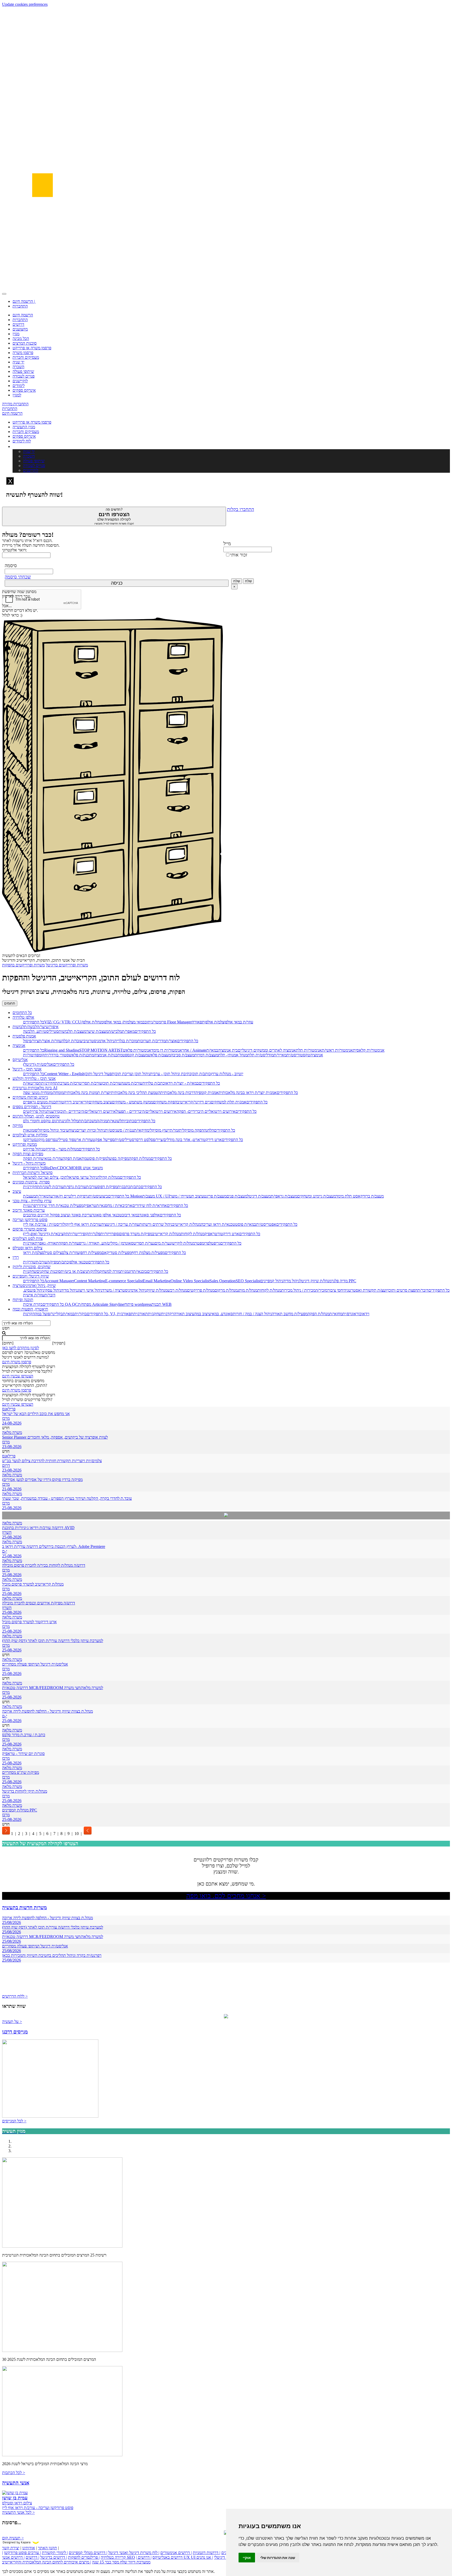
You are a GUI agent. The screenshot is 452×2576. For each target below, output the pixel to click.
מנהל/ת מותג (247, 1290)
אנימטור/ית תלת (309, 1050)
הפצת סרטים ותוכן (403, 1290)
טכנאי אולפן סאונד (107, 1215)
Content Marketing (90, 1281)
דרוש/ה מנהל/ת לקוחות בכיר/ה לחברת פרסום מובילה (44, 1565)
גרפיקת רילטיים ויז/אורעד (69, 1196)
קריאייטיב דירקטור (74, 1102)
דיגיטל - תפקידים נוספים (32, 1107)
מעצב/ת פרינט (215, 1196)
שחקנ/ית (30, 1271)
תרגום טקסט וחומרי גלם (42, 1121)
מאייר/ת (280, 1055)
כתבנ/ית (124, 1187)
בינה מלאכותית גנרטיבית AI (35, 1088)
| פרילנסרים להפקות (84, 2557)
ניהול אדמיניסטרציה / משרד (124, 1290)
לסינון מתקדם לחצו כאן (21, 1348)
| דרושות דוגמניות (207, 2553)
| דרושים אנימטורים (176, 2553)
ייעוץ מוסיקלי (159, 1130)
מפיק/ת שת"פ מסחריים (21, 1772)
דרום (6, 1465)
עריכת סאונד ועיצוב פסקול (70, 1215)
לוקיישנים (20, 381)
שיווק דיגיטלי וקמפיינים (31, 1276)
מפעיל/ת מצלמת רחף (148, 1253)
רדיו (16, 1257)
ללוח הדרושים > (15, 1996)
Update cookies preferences (25, 4)
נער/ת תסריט (144, 1243)
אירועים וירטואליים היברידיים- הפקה (206, 1111)
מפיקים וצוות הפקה (28, 1154)
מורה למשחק (110, 1271)
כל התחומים (22, 1013)
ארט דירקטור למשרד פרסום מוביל (29, 1622)
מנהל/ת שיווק (157, 1290)
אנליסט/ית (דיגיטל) (38, 1064)
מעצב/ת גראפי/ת (284, 1196)
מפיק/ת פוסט (97, 1158)
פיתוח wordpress (138, 1304)
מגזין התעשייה (24, 427)
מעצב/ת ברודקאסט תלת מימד (360, 1196)
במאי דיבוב (131, 1215)
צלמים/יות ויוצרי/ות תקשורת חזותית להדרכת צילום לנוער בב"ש (52, 1461)
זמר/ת (174, 1130)
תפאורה (198, 1022)
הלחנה (209, 1130)
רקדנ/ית (168, 1314)
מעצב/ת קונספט (135, 1055)
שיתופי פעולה (23, 371)
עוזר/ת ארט (83, 1140)
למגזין (17, 395)
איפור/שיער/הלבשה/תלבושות (36, 1027)
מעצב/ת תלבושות (72, 1031)
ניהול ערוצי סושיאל (82, 1177)
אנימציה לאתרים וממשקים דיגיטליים (267, 1050)
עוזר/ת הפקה (33, 1158)
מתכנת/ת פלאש (81, 1055)
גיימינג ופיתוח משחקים (30, 1097)
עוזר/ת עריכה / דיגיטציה (120, 1224)
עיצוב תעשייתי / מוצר (187, 1196)
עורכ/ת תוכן (112, 1083)
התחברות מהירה (15, 404)
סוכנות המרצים (25, 343)
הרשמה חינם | (24, 301)
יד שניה (18, 362)
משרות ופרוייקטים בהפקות (23, 965)
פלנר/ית (94, 1234)
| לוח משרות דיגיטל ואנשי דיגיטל (134, 2553)
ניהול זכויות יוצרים (91, 1130)
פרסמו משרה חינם (17, 1362)
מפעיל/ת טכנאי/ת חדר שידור (61, 1206)
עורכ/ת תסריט (91, 1083)
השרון (7, 1532)
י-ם (5, 1551)
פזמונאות (30, 1130)
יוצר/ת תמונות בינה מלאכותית (87, 1093)
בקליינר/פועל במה (49, 1314)
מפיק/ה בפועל (118, 1158)
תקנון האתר (47, 2548)
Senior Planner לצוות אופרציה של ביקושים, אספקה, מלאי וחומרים (55, 1437)
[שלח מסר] (226, 1516)
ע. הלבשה (31, 1031)
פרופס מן (48, 1140)
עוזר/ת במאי (53, 1158)
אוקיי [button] (247, 2558)
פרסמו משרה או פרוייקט (32, 348)
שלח (237, 581)
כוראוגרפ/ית (352, 1314)
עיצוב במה (203, 1314)
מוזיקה (18, 1125)
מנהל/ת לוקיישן (183, 1243)
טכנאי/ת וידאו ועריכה (218, 1224)
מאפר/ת (128, 1031)
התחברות (20, 306)
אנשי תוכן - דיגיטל (27, 1069)
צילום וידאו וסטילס (27, 1248)
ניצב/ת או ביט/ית (74, 1271)
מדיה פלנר (340, 1281)
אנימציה (19, 1045)
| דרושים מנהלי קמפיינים (88, 2553)
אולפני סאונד (150, 1215)
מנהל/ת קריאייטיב (187, 1224)
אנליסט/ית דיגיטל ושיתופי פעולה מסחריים (35, 1664)
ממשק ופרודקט (25, 1144)
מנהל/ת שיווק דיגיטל (315, 1281)
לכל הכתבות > (14, 2473)
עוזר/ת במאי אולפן (239, 1022)
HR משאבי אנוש (89, 1168)
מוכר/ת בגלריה (126, 1041)
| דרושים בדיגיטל (54, 2557)
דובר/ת (423, 1290)
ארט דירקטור (211, 1140)
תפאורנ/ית (125, 1314)
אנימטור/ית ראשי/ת (337, 1050)
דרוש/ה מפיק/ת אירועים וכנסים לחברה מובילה (39, 1603)
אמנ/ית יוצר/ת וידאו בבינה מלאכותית (248, 1093)
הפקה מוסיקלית (191, 1130)
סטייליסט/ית (49, 1031)
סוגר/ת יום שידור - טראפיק (23, 1754)
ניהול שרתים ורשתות (156, 1224)
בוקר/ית (81, 1314)
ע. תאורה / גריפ (91, 1243)
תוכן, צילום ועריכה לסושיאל (45, 1177)
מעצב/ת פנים (237, 1196)
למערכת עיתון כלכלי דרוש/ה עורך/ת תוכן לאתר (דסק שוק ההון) (53, 1641)
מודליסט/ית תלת (261, 1055)
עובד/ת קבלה (72, 1041)
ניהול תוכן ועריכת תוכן (132, 1074)
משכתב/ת (89, 1121)
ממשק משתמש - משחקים (132, 1102)
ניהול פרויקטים (35, 1111)
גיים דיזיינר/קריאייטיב (194, 1102)
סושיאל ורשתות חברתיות (33, 1173)
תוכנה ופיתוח (23, 1300)
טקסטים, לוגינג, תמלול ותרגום (36, 1116)
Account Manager (59, 1281)
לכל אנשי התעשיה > (18, 2512)
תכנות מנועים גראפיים (41, 1102)
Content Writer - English (64, 1074)
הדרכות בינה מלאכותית (179, 1093)
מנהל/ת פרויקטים (201, 1290)
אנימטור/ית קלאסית (369, 1050)
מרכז (6, 1418)
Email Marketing (157, 1281)
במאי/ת (69, 1314)
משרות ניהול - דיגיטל (29, 1163)
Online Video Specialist (190, 1281)
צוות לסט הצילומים (28, 1238)
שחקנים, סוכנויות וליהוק (32, 1267)
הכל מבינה (21, 338)
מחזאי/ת (336, 1314)
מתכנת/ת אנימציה (108, 1055)
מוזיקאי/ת (142, 1130)
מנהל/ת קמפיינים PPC (20, 1810)
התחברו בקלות (241, 509)
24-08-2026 (12, 1423)
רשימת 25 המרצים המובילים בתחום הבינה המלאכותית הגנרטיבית (54, 2255)
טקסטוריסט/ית (298, 1055)
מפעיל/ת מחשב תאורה (290, 1314)
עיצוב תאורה (184, 1314)
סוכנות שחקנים (49, 1271)
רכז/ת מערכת (68, 1083)
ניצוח (72, 1130)
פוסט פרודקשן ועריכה (30, 1220)
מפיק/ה (53, 1262)
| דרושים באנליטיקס (159, 2557)
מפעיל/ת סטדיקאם (117, 1253)
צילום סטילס (52, 1253)
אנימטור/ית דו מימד (167, 1050)
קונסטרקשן (32, 1140)
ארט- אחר (191, 1140)
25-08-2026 (12, 1508)
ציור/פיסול (31, 1041)
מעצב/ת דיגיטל (259, 1196)
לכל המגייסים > (14, 2121)
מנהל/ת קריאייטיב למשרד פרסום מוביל (33, 1584)
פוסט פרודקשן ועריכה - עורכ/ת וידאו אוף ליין (38, 2508)
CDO (62, 1168)
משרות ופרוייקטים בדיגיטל (67, 965)
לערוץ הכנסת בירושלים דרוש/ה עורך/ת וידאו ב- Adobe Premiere (54, 1546)
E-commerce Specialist (124, 1281)
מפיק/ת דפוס (107, 1187)
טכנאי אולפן (78, 1262)
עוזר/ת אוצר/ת (50, 1041)
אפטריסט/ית (266, 1224)
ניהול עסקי (53, 1290)
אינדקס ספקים (24, 390)
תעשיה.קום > (13, 2538)
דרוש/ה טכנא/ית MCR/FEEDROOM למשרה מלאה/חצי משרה (53, 1688)
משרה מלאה (12, 1432)
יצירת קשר (11, 2548)
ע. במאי (217, 1314)
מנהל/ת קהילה (109, 1177)
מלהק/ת (93, 1271)
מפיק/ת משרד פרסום (136, 1234)
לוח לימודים (22, 441)
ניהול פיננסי (35, 1290)
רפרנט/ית (30, 1206)
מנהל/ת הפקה (140, 1158)
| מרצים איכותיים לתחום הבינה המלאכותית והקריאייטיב (47, 2562)
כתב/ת (135, 1187)
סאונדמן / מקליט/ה (119, 1243)
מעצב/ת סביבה (183, 1055)
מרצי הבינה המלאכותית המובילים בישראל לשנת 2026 (45, 2464)
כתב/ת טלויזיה (154, 1083)
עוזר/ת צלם (71, 1253)
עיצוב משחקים (100, 1102)
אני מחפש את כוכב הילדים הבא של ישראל (36, 1414)
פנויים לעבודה (24, 376)
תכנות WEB (162, 1304)
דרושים (18, 324)
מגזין (16, 334)
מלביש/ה (115, 1031)
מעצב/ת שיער (97, 1031)
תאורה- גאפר (48, 1243)
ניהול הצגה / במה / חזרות (252, 1314)
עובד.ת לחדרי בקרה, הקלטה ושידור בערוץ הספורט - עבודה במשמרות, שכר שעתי (67, 1498)
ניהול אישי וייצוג (90, 1290)
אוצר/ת (171, 1041)
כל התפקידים (34, 1022)
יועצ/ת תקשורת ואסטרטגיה (366, 1290)
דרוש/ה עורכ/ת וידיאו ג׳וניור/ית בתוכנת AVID (38, 1528)
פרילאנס (9, 1409)
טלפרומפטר (204, 1243)
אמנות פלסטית (24, 1036)
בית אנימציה (228, 1050)
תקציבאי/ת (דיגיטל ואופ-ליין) (46, 1234)
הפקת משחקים (165, 1102)
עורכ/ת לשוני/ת (52, 1187)
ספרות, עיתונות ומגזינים (31, 1182)
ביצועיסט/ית (98, 1196)
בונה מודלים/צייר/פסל (166, 1140)
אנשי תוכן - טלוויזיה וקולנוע (34, 1078)
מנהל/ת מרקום (226, 1290)
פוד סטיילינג (65, 1140)
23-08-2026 (12, 1447)
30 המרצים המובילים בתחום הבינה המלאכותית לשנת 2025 (49, 2359)
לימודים (19, 386)
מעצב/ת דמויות (206, 1055)
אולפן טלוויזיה (23, 1017)
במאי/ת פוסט (246, 1224)
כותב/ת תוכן (201, 1074)
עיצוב (17, 1191)
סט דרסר (142, 1140)
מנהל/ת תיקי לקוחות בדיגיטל (25, 1791)
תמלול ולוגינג (71, 1121)
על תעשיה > (12, 2022)
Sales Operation (223, 1281)
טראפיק (90, 1206)
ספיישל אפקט (104, 1140)
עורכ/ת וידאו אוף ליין (85, 1224)
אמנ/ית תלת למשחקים (229, 1102)
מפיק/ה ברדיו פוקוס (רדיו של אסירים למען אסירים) (42, 1480)
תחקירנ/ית (49, 1083)
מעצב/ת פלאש (159, 1055)
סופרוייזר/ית (110, 1234)
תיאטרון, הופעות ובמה (30, 1309)
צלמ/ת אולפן (214, 1022)
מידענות (53, 1111)
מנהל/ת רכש (177, 1290)
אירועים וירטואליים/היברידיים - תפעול (146, 1111)
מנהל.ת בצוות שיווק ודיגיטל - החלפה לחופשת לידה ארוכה (47, 1711)
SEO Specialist (248, 1281)
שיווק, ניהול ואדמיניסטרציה (34, 1286)
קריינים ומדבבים (36, 1215)
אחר (186, 1050)
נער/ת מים (163, 1243)
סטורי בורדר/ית (57, 1055)
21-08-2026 (12, 1489)
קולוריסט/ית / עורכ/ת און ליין (46, 1224)
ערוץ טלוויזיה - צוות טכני (32, 1201)
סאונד (228, 1314)
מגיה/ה (102, 1121)
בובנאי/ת (140, 1271)
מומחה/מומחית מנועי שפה (43, 1093)
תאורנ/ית (30, 1243)
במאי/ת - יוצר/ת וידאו (182, 1083)
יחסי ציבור (336, 1290)
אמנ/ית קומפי (208, 1093)
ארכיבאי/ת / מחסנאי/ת (114, 1206)
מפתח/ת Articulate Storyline (101, 1304)
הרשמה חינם (23, 315)
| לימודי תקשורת (55, 2553)
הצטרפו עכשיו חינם (18, 1376)
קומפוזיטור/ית (34, 1055)
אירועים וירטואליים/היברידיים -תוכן (88, 1111)
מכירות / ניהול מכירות (298, 1290)
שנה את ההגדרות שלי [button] (278, 2558)
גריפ (217, 1243)
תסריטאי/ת (32, 1083)
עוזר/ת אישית (34, 1295)
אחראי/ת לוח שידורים (150, 1206)
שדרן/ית (29, 1262)
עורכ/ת (92, 1187)
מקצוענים (20, 329)
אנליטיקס (20, 1060)
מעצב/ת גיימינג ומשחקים (317, 1196)
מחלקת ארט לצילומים (30, 1135)
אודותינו (29, 2548)
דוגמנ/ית (127, 1271)
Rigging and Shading (62, 1050)
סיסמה (11, 566)
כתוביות (128, 1121)
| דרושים (32, 2557)
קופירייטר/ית (78, 1234)
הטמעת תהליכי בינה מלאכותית (136, 1093)
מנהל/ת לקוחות (193, 1234)
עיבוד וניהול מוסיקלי (53, 1130)
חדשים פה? (114, 516)
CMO (71, 1168)
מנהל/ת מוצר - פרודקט (61, 1149)
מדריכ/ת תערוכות (151, 1041)
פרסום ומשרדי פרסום (30, 1229)
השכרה (18, 367)
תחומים (10, 1003)
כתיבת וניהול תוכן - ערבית (171, 1074)
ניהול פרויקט (33, 1149)
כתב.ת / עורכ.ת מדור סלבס (24, 1735)
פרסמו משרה (23, 353)
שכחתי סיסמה (18, 577)
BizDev (51, 1168)
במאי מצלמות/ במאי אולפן (124, 1022)
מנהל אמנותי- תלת (233, 1055)
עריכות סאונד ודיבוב (29, 1210)
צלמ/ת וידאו (32, 1253)
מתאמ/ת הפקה (75, 1158)
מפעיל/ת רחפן (91, 1253)
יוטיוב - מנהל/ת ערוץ (227, 1074)
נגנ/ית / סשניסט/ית (119, 1130)
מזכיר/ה (321, 1290)
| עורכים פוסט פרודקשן (22, 2553)
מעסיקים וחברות (26, 357)
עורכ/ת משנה (132, 1083)
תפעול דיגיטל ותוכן (99, 1074)
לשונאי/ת (114, 1121)
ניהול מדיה (291, 1281)
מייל (227, 544)
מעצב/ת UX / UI (156, 1196)
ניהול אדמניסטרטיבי (98, 1041)
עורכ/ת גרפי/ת (75, 1187)
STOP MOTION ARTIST (101, 1050)
